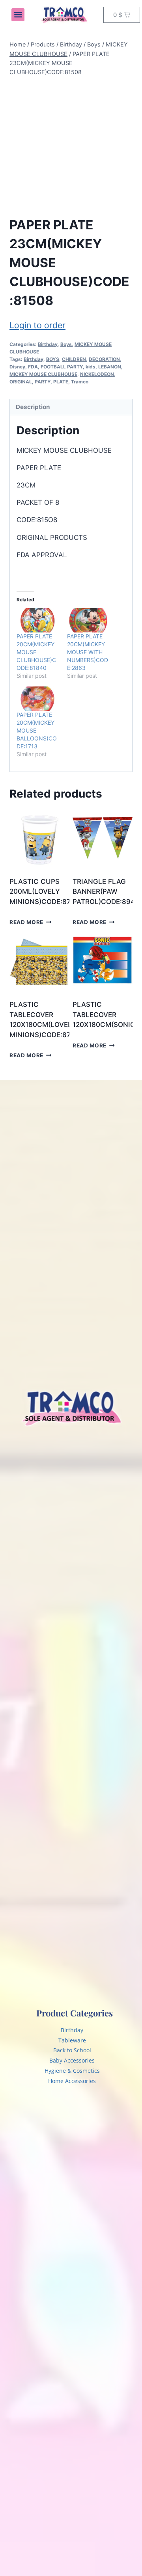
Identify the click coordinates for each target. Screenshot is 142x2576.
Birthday (48, 344)
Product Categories (75, 2013)
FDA (33, 367)
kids (91, 367)
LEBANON (110, 367)
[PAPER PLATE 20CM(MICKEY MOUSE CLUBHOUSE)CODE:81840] (38, 620)
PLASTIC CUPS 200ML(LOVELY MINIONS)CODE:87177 (46, 892)
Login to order (37, 325)
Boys (66, 344)
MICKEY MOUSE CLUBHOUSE (43, 374)
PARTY (43, 382)
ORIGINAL (21, 382)
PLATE (61, 382)
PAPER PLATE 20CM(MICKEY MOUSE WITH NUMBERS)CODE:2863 (88, 652)
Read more (26, 922)
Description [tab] (33, 407)
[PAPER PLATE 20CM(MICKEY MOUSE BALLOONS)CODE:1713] (38, 699)
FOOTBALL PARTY (62, 367)
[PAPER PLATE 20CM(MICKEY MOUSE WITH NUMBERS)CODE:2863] (88, 620)
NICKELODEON (97, 374)
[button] (18, 15)
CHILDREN (74, 359)
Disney (17, 367)
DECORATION (104, 359)
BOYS (53, 359)
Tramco (80, 382)
